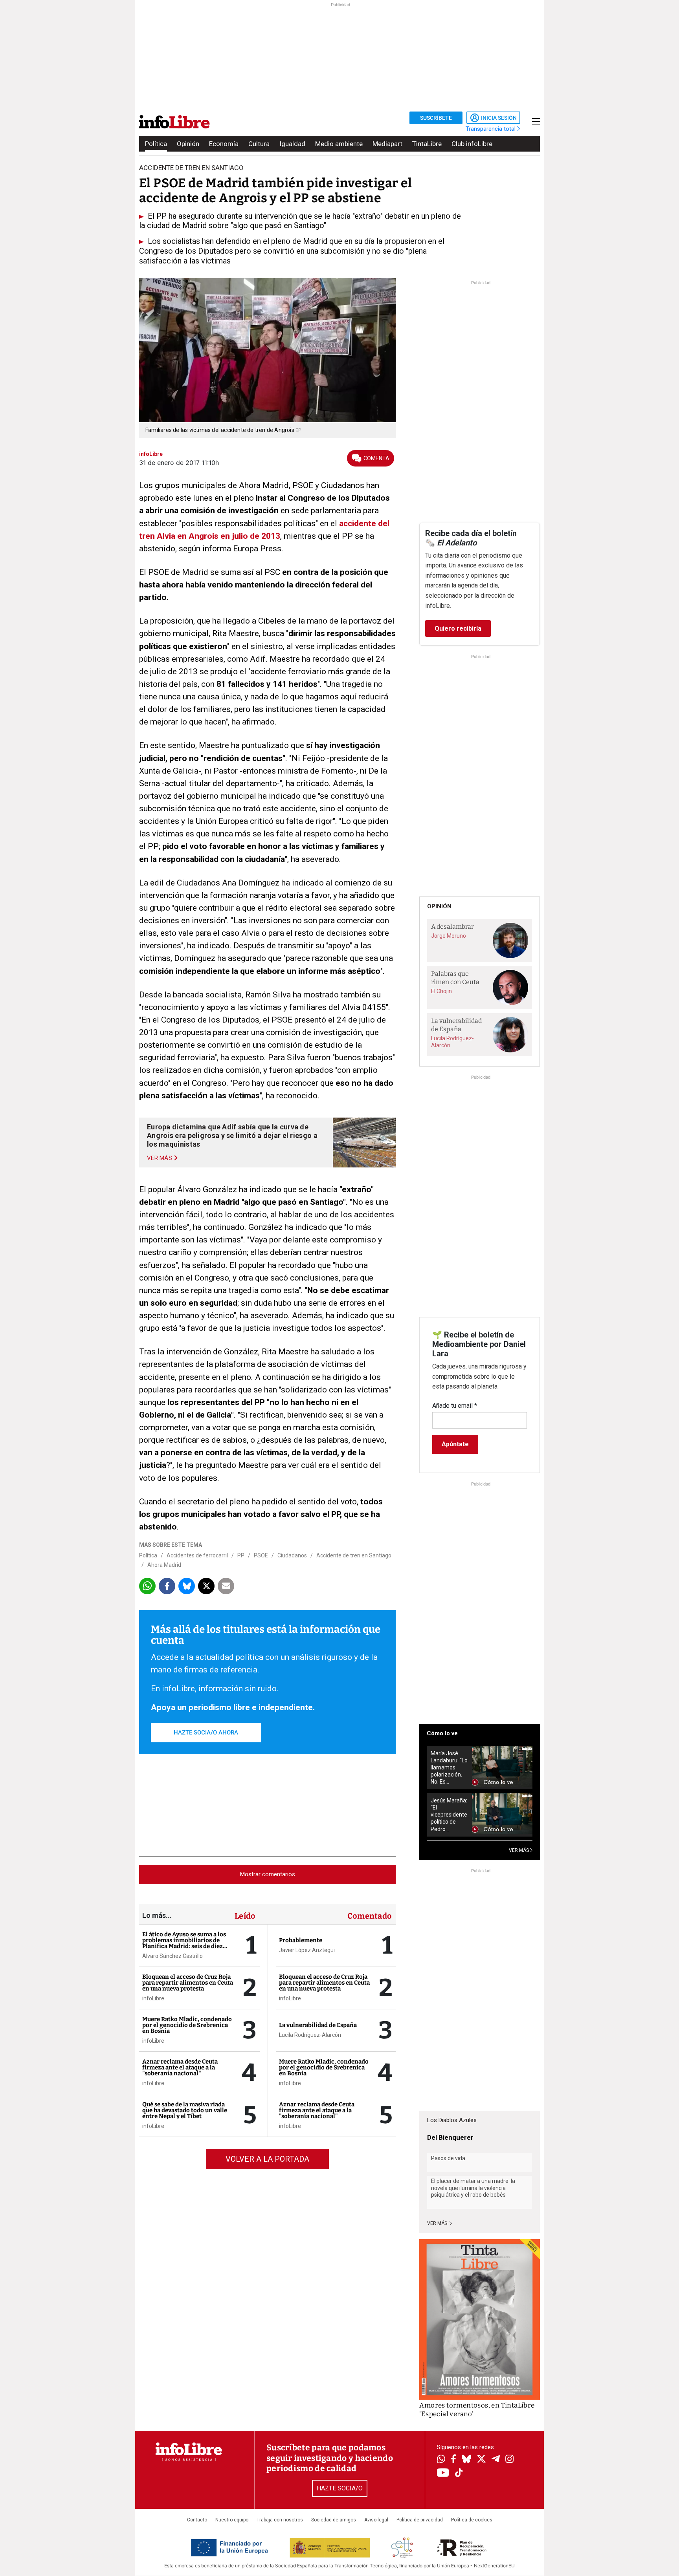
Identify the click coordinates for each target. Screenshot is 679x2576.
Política (156, 144)
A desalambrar (452, 927)
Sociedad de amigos (334, 2520)
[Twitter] (481, 2460)
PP (241, 1555)
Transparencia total (491, 129)
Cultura (259, 144)
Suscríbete (436, 118)
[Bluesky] (466, 2460)
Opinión (188, 144)
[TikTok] (459, 2473)
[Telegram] (496, 2460)
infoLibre (153, 1998)
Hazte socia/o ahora (206, 1733)
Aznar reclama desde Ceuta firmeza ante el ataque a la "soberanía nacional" (180, 2067)
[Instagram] (509, 2460)
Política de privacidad (420, 2520)
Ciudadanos (292, 1555)
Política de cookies (472, 2520)
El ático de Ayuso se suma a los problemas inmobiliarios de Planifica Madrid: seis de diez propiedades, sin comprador (184, 1943)
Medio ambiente (339, 144)
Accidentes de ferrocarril (197, 1555)
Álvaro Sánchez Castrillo (173, 1956)
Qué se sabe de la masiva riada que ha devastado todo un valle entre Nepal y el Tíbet (185, 2110)
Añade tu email (455, 1406)
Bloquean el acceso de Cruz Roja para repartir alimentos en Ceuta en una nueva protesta (188, 1983)
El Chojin (441, 991)
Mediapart (387, 144)
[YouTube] (443, 2473)
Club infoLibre (472, 144)
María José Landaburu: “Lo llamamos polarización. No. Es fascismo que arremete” (449, 1768)
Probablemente (301, 1940)
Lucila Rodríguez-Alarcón (310, 2035)
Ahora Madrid (164, 1565)
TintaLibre (427, 144)
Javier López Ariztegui (307, 1950)
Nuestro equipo (232, 2520)
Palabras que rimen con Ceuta (455, 978)
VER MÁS (519, 1850)
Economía (224, 144)
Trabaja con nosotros (280, 2520)
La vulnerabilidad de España (318, 2025)
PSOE (261, 1555)
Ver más (438, 2223)
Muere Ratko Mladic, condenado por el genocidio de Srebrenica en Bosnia (187, 2025)
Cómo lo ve (442, 1733)
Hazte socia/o (340, 2488)
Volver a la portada (267, 2159)
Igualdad (292, 144)
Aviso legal (376, 2520)
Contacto (197, 2520)
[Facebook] (453, 2460)
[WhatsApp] (441, 2460)
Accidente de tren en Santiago (354, 1555)
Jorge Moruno (449, 936)
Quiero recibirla (458, 628)
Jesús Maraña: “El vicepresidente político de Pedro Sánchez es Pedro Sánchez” (449, 1815)
